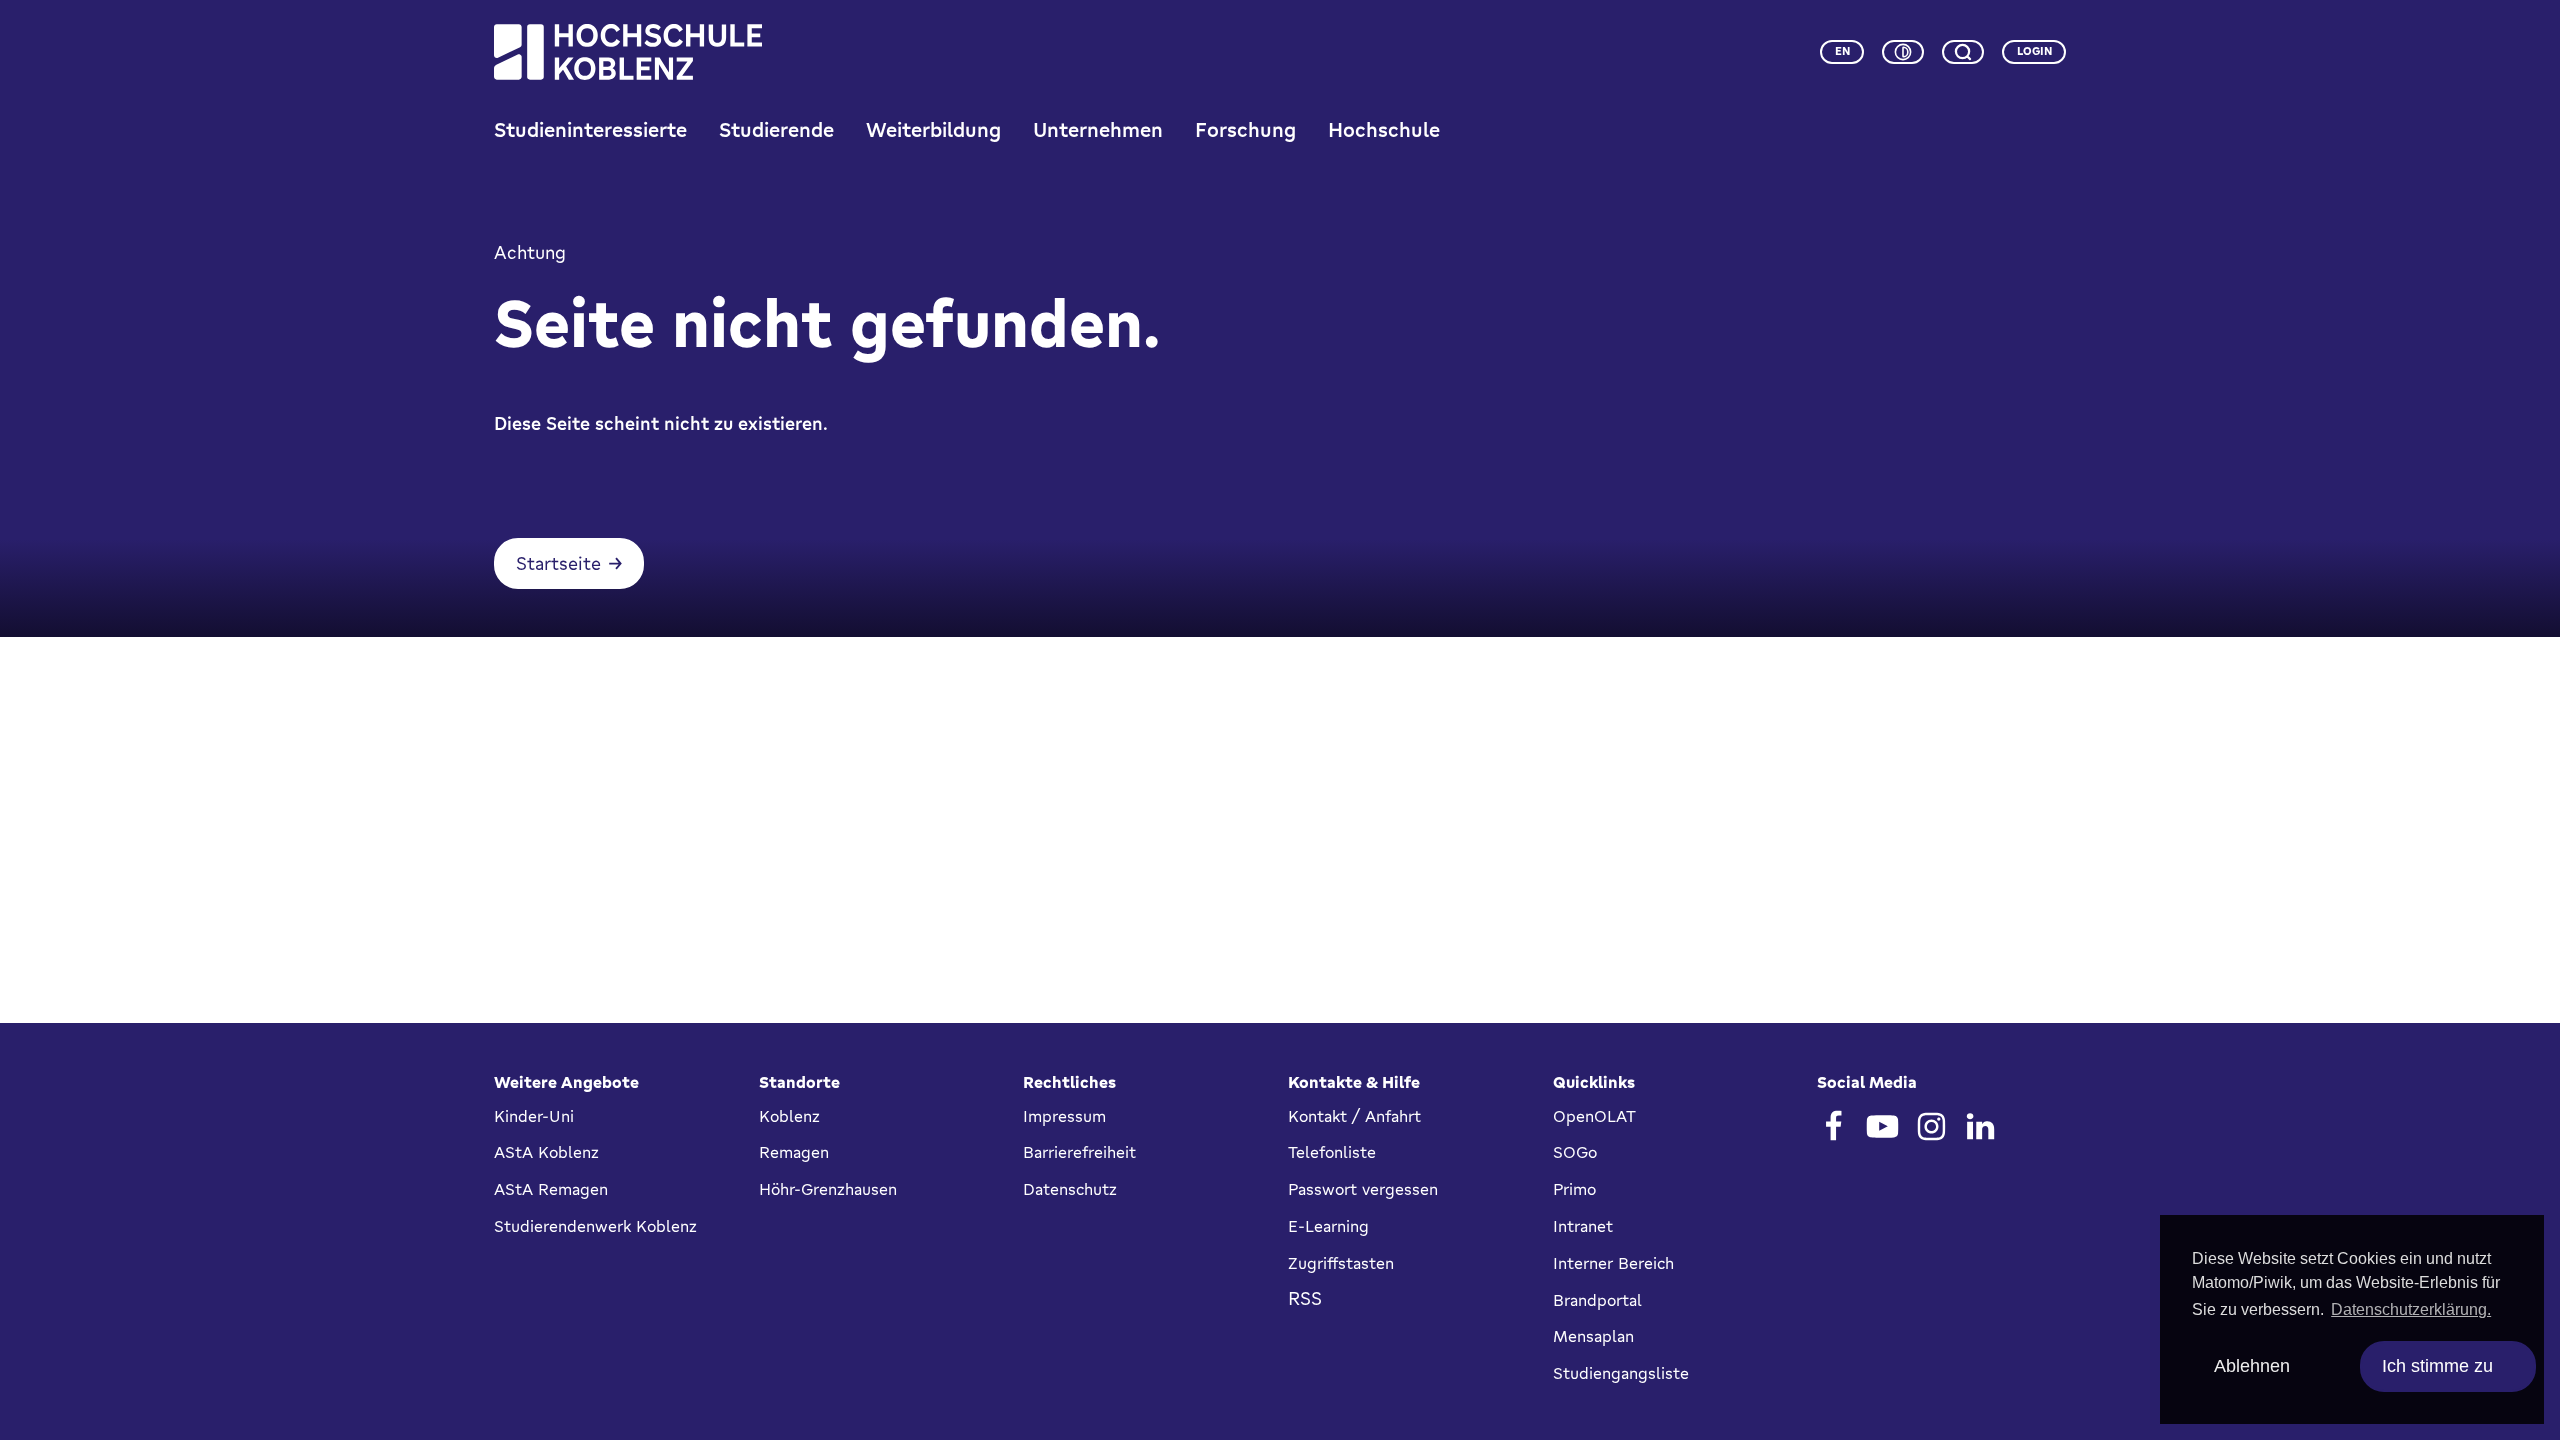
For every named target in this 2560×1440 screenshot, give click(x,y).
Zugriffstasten (1341, 1263)
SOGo (1575, 1152)
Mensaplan (1593, 1336)
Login (2034, 51)
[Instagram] (1931, 1126)
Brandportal (1597, 1300)
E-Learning (1328, 1226)
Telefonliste (1332, 1152)
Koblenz (789, 1116)
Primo (1574, 1189)
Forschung (1245, 129)
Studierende (776, 129)
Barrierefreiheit (1079, 1152)
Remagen (794, 1152)
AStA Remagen (551, 1189)
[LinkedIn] (1980, 1126)
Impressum (1064, 1116)
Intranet (1583, 1226)
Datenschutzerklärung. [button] (2411, 1309)
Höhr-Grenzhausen (828, 1189)
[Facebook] (1833, 1126)
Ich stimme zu (2437, 1366)
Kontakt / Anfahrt (1354, 1116)
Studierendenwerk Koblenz (595, 1226)
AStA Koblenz (546, 1152)
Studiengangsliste (1621, 1373)
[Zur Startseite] (628, 52)
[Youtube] (1882, 1126)
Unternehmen (1098, 129)
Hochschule (1384, 129)
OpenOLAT (1594, 1116)
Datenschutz (1070, 1189)
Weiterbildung (933, 129)
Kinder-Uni (534, 1116)
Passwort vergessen (1363, 1189)
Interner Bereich (1613, 1263)
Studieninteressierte (590, 129)
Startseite (558, 563)
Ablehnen (2252, 1366)
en (1842, 51)
